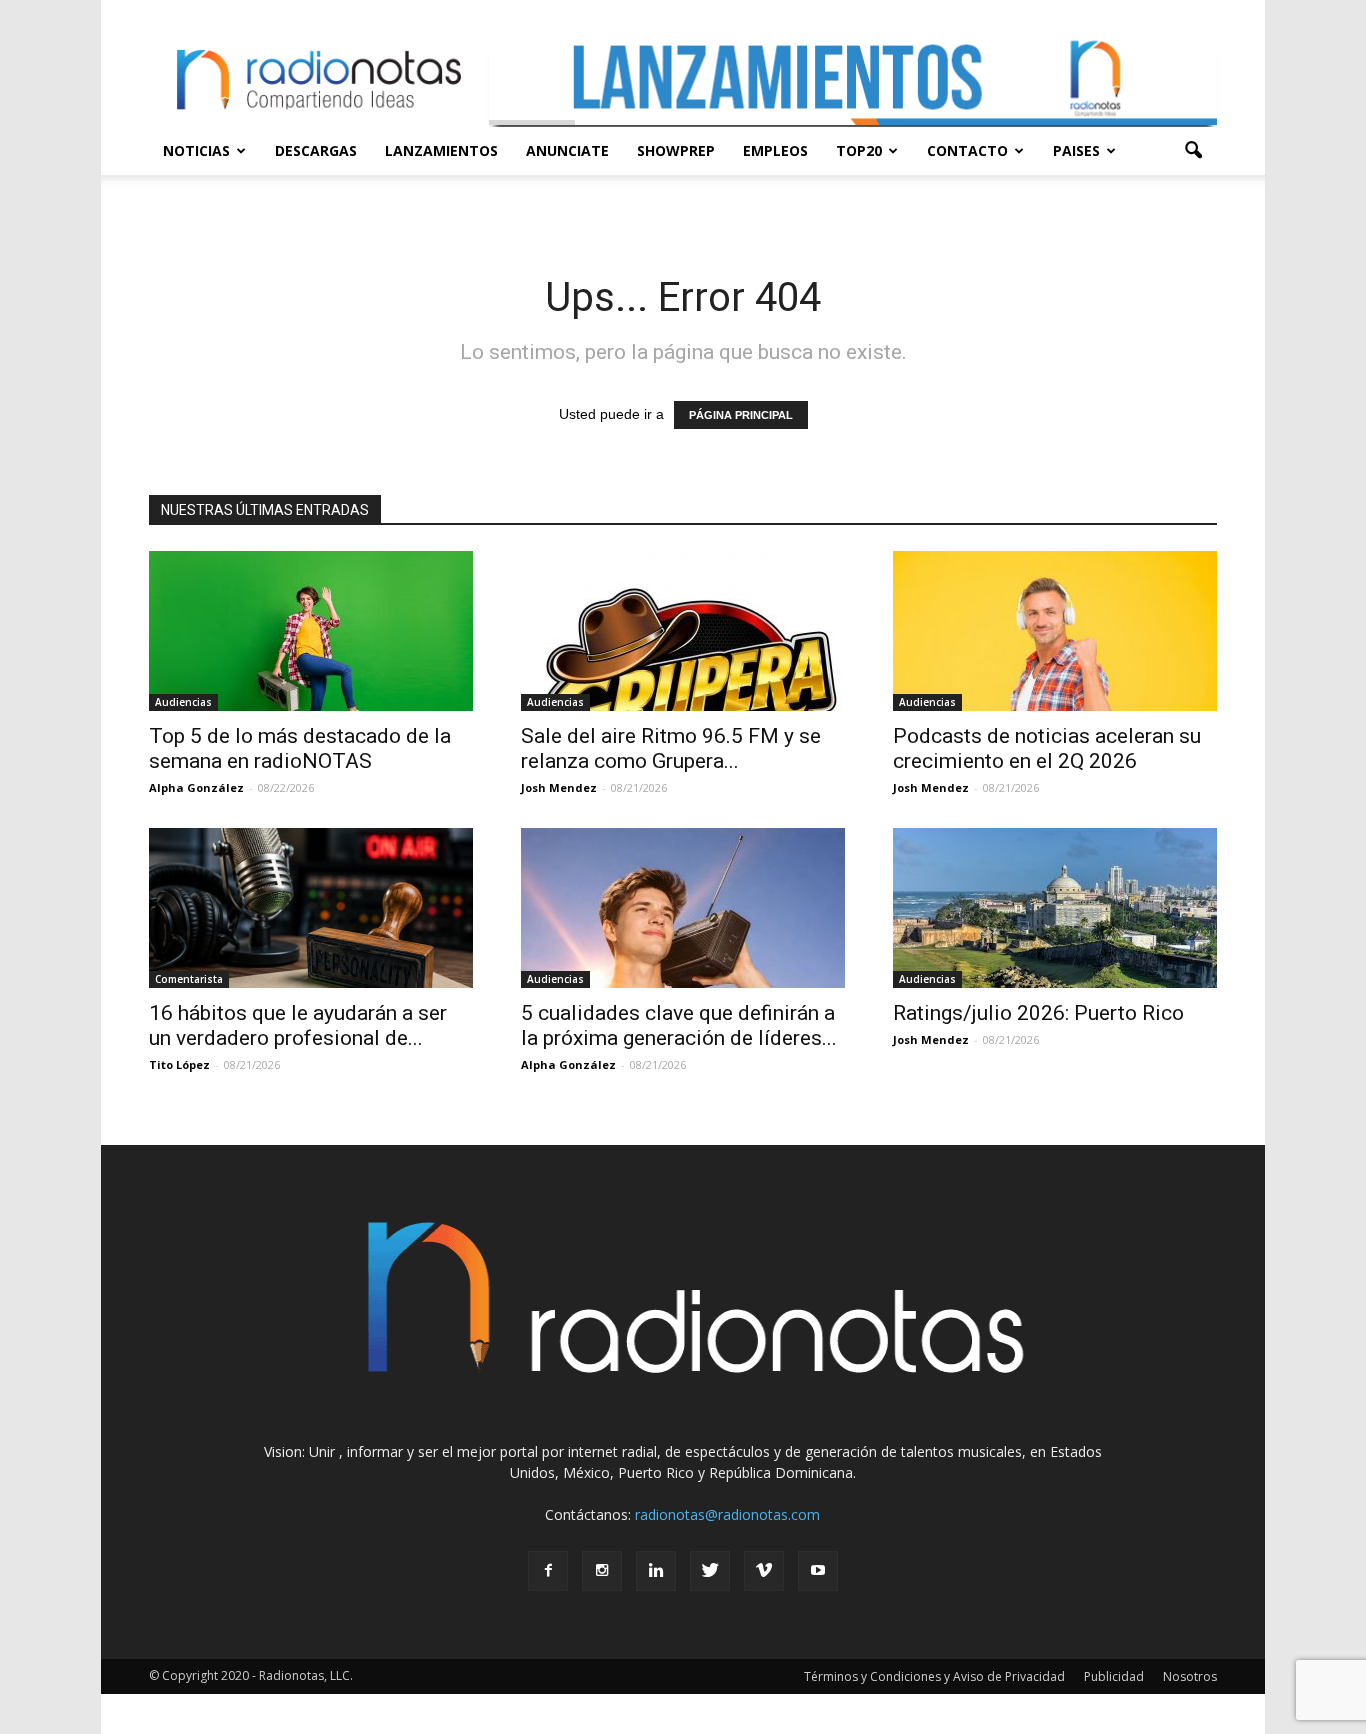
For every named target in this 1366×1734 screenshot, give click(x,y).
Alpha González (196, 787)
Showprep (676, 150)
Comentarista (189, 979)
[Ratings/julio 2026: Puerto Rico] (1055, 908)
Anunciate (567, 150)
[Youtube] (818, 1571)
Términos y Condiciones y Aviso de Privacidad (934, 1676)
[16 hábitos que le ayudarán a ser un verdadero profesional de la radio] (311, 908)
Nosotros (1190, 1676)
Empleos (775, 150)
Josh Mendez (559, 787)
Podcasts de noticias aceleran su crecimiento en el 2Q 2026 (1047, 748)
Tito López (179, 1064)
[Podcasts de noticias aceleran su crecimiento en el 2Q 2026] (1055, 631)
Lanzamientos (441, 150)
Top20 (859, 150)
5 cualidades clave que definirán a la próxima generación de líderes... (679, 1025)
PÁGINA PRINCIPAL (741, 415)
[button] (1193, 151)
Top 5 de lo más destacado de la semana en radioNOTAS (300, 748)
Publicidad (1114, 1676)
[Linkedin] (656, 1571)
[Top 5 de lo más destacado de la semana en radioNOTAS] (311, 631)
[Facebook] (548, 1571)
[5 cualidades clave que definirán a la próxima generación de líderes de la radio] (683, 908)
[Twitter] (710, 1571)
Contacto (967, 150)
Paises (1076, 150)
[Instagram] (602, 1571)
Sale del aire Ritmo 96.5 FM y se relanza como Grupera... (671, 748)
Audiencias (183, 702)
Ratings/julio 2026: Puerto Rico (1038, 1013)
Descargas (316, 150)
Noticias (196, 150)
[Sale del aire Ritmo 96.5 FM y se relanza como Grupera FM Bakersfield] (683, 631)
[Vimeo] (764, 1571)
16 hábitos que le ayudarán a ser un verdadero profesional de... (298, 1025)
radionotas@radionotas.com (727, 1514)
